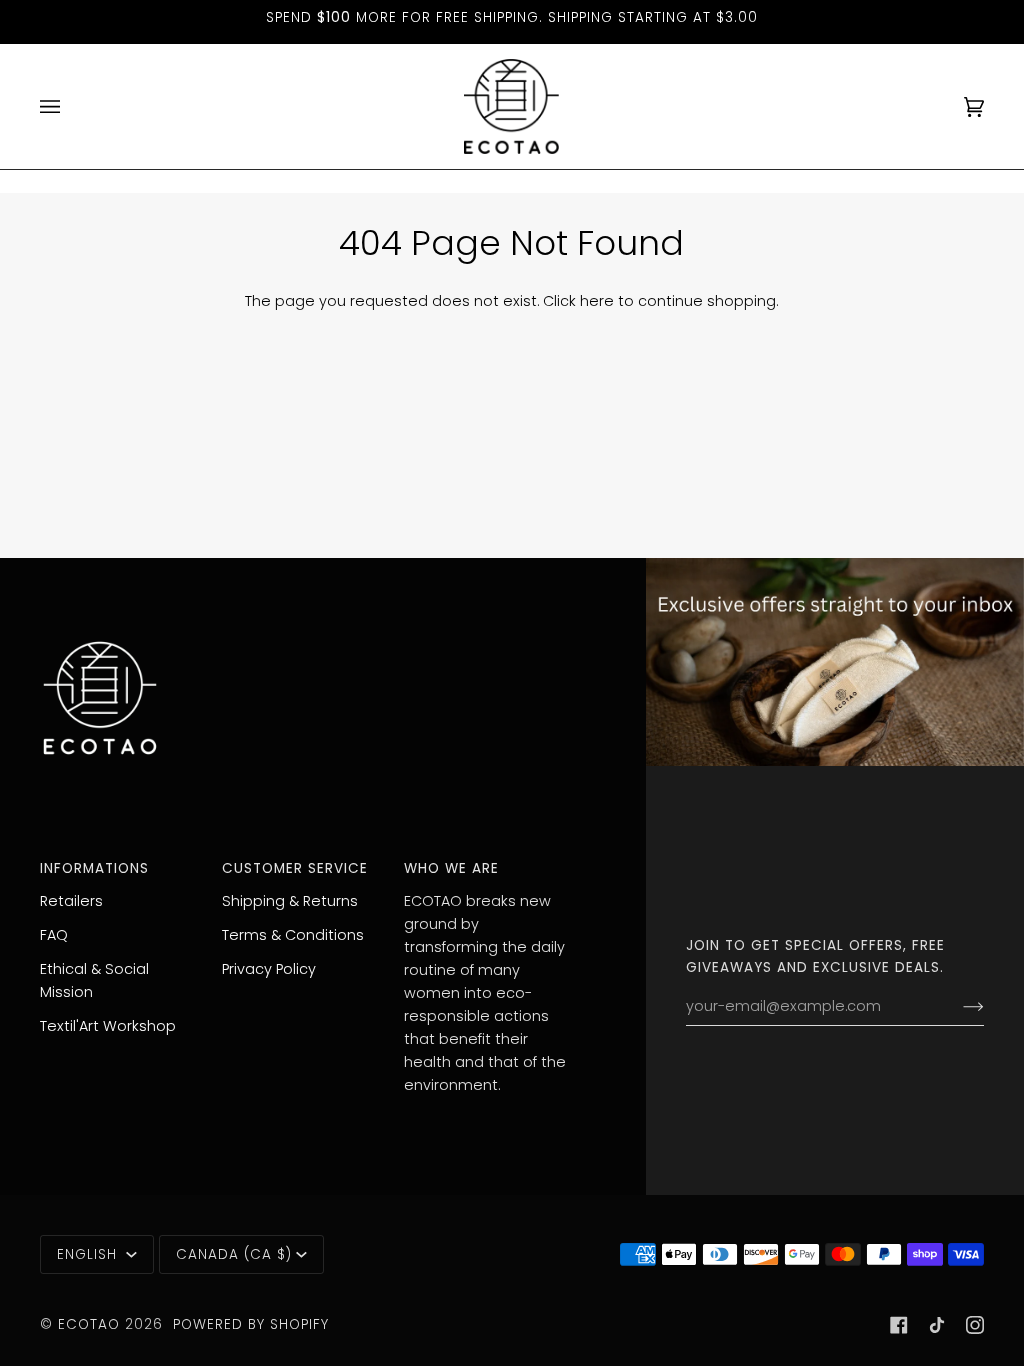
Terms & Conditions (293, 935)
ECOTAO (91, 1324)
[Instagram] (975, 1325)
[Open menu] (70, 106)
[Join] (957, 1007)
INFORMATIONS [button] (94, 868)
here (597, 301)
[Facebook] (899, 1325)
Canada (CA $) (234, 1254)
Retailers (71, 901)
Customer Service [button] (295, 868)
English (89, 1254)
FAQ (54, 935)
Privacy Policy (269, 969)
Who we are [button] (451, 868)
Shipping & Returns (290, 901)
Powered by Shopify (251, 1324)
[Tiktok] (937, 1325)
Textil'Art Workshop (108, 1026)
